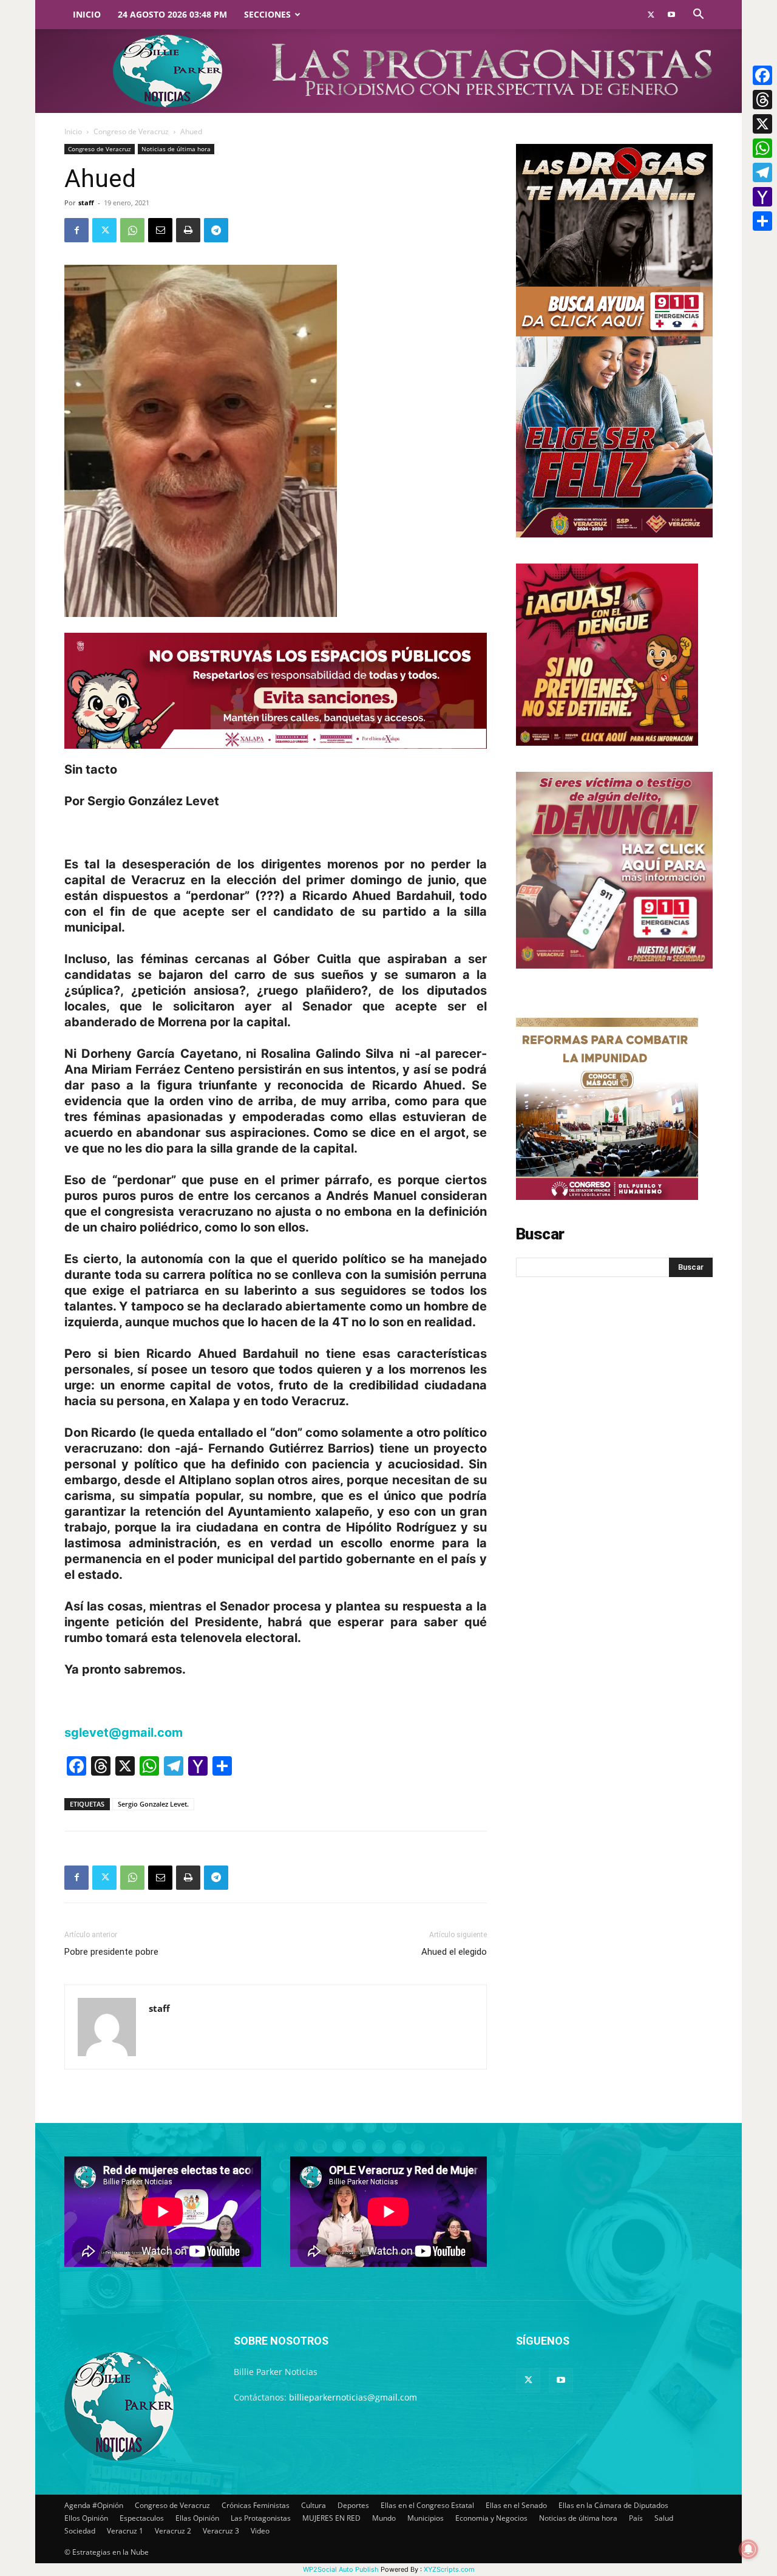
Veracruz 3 (221, 2531)
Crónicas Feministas (256, 2505)
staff (86, 203)
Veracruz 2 (173, 2531)
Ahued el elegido (454, 1952)
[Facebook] (76, 230)
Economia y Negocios (491, 2518)
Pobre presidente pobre (111, 1952)
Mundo (384, 2518)
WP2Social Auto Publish (341, 2569)
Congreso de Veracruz (131, 131)
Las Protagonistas (261, 2518)
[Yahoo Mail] (762, 197)
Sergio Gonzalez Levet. (153, 1804)
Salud (664, 2518)
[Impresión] (188, 230)
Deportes (353, 2505)
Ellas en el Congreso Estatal (427, 2505)
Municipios (426, 2518)
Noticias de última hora (176, 149)
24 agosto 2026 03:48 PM (172, 14)
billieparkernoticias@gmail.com (353, 2397)
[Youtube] (671, 15)
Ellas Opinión (197, 2518)
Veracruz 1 (125, 2531)
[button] (698, 15)
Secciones (267, 14)
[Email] (160, 230)
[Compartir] (762, 221)
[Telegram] (216, 230)
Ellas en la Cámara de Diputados (613, 2505)
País (636, 2518)
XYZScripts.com (449, 2569)
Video (260, 2531)
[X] (762, 124)
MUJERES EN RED (331, 2518)
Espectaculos (142, 2518)
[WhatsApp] (132, 230)
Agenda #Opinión (94, 2505)
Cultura (314, 2505)
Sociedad (80, 2531)
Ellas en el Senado (516, 2505)
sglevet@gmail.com (124, 1733)
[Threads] (762, 100)
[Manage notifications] (748, 2549)
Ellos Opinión (86, 2518)
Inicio (87, 14)
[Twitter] (651, 15)
